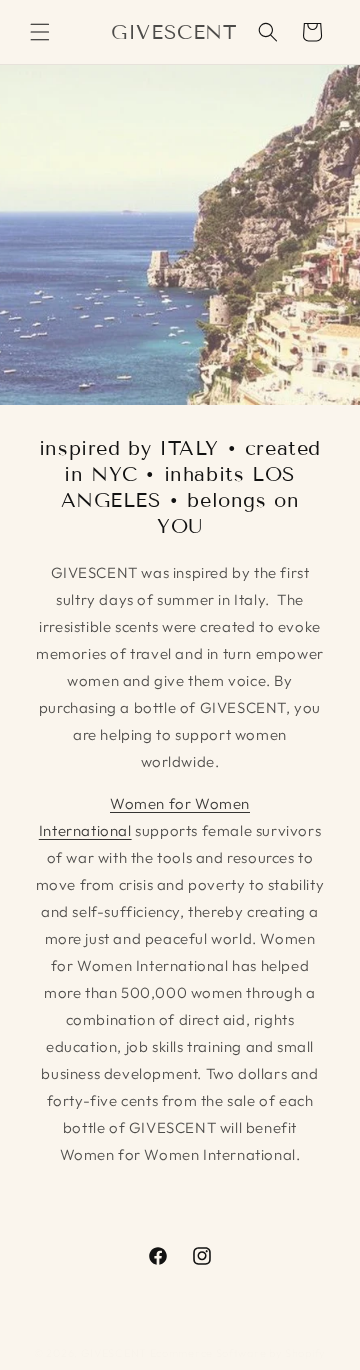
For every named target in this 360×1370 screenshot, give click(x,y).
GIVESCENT (115, 1353)
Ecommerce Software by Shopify (238, 1353)
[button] (40, 32)
